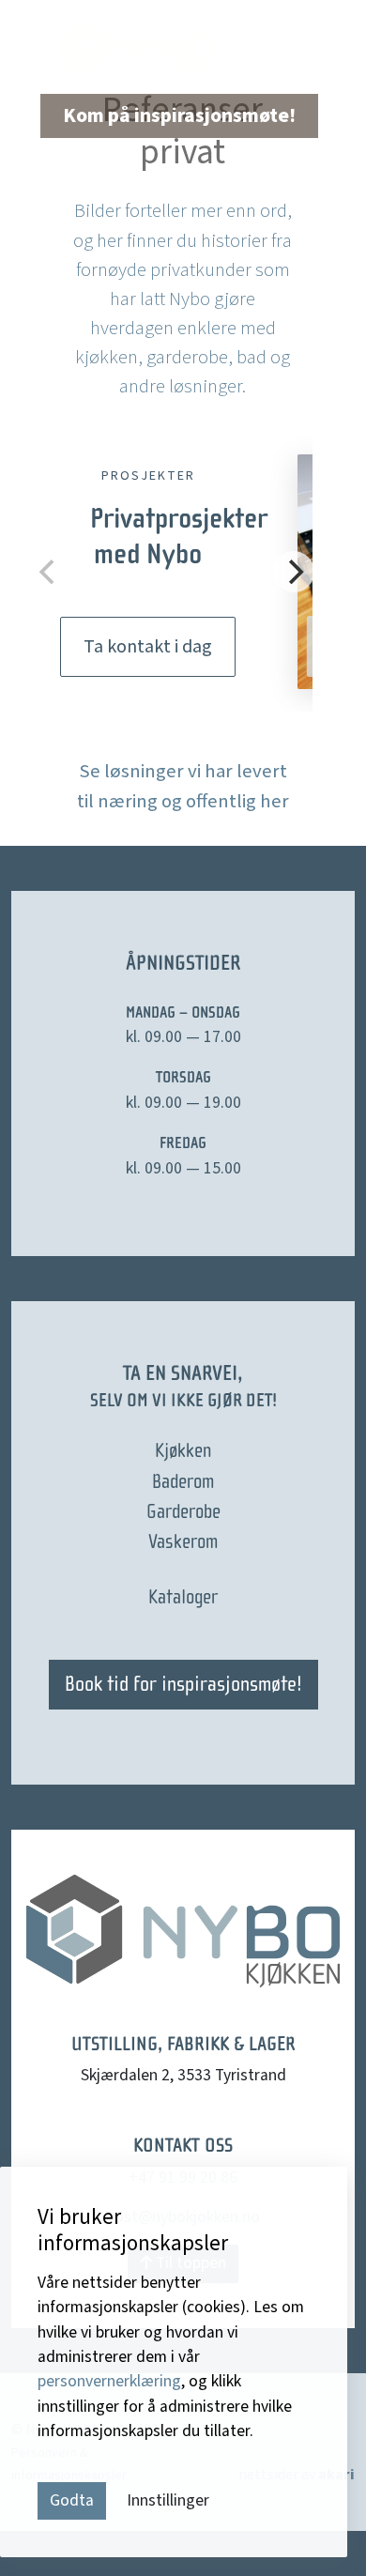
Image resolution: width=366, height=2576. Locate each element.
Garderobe (183, 1511)
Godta (72, 2500)
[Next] (294, 572)
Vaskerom (183, 1541)
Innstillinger (168, 2500)
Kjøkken (183, 1450)
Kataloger (183, 1597)
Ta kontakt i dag (148, 647)
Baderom (183, 1481)
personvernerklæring (109, 2381)
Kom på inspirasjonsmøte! (179, 116)
